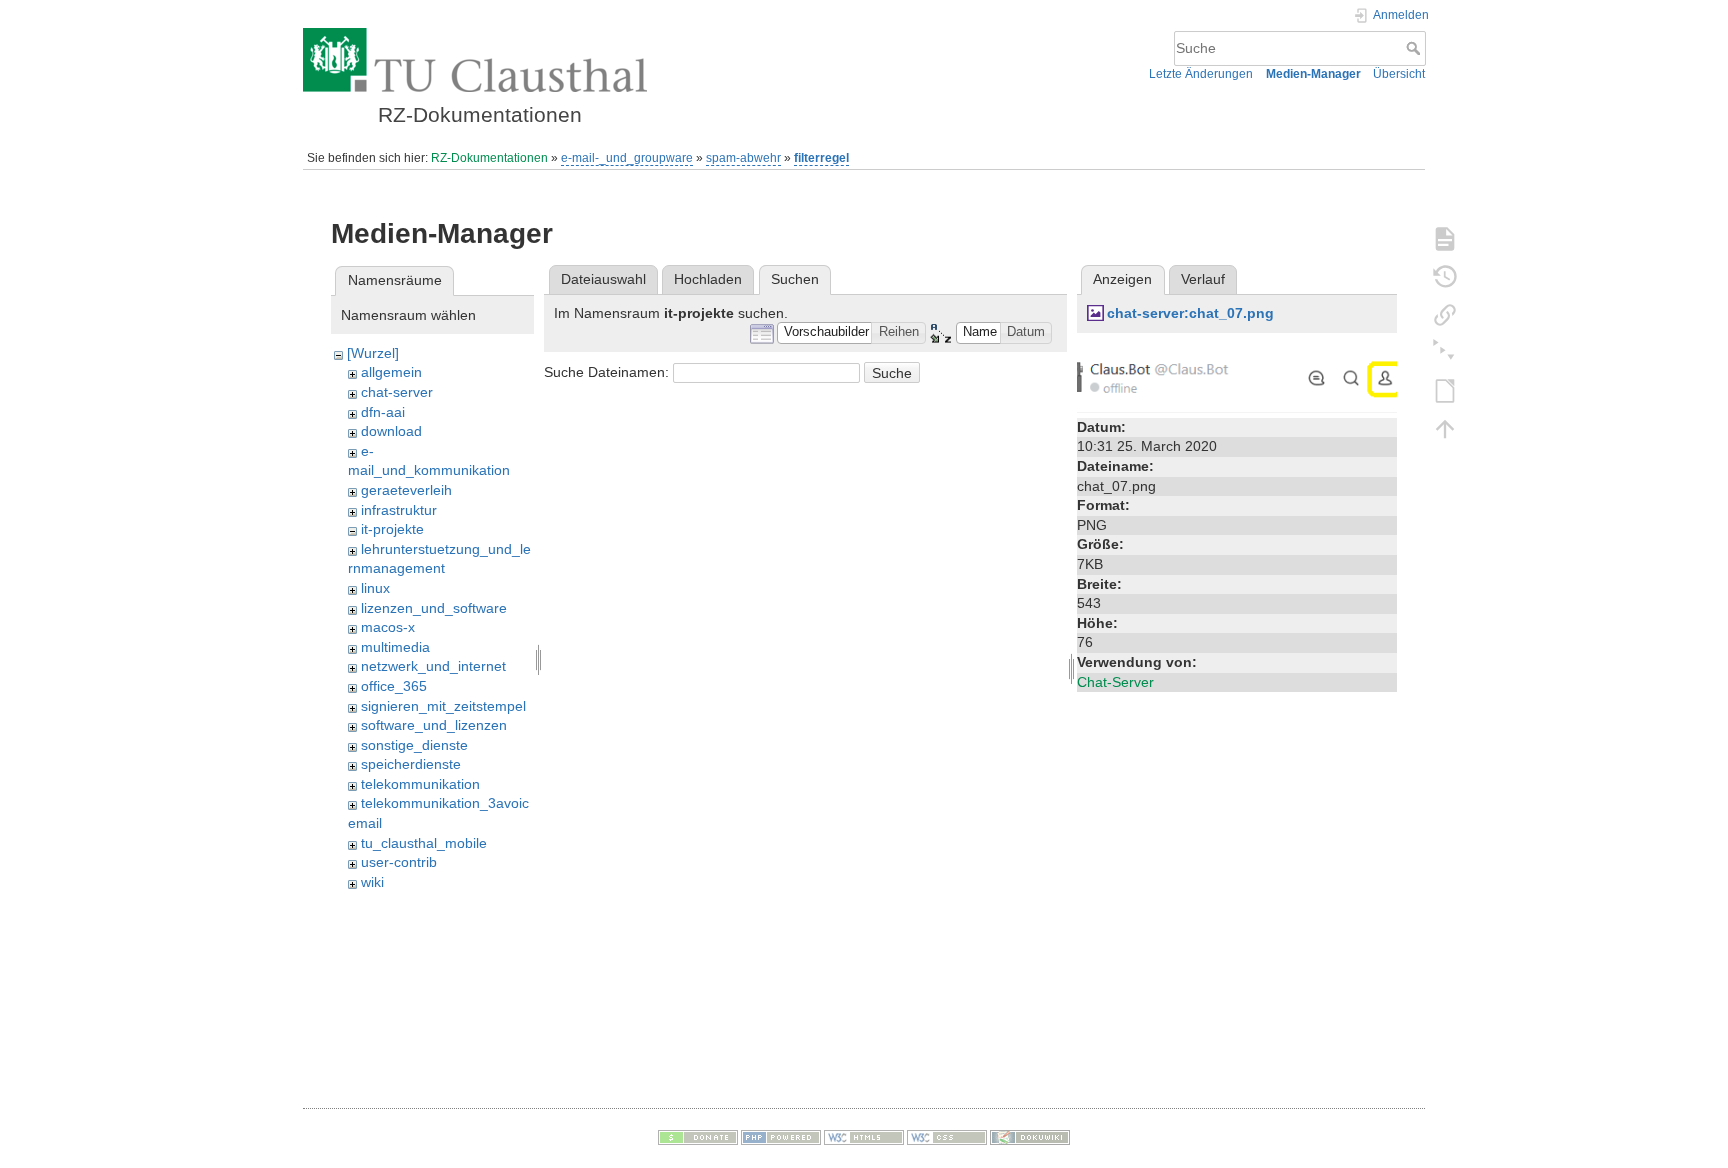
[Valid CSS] (947, 1137)
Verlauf (1203, 279)
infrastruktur (399, 510)
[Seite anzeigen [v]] (1445, 238)
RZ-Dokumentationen (489, 158)
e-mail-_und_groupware (627, 158)
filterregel (821, 158)
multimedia (395, 647)
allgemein (391, 372)
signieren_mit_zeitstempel (443, 706)
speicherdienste (411, 764)
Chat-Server (1115, 682)
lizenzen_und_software (434, 608)
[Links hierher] (1445, 314)
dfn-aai (383, 412)
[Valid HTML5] (864, 1137)
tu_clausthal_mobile (424, 843)
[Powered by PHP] (781, 1137)
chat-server (397, 392)
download (391, 431)
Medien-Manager (1313, 74)
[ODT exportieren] (1445, 390)
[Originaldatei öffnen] (1237, 377)
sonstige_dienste (414, 745)
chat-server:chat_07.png (1190, 313)
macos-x (388, 627)
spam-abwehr (743, 158)
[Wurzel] (373, 353)
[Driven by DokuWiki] (1030, 1137)
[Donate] (698, 1137)
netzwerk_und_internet (433, 666)
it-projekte (392, 529)
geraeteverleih (406, 490)
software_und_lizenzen (434, 725)
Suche (1415, 48)
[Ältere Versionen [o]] (1445, 276)
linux (375, 588)
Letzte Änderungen (1201, 74)
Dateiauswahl (603, 279)
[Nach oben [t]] (1445, 428)
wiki (372, 882)
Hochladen (708, 279)
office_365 (394, 686)
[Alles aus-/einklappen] (1445, 352)
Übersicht (1399, 74)
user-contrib (399, 862)
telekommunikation (420, 784)
